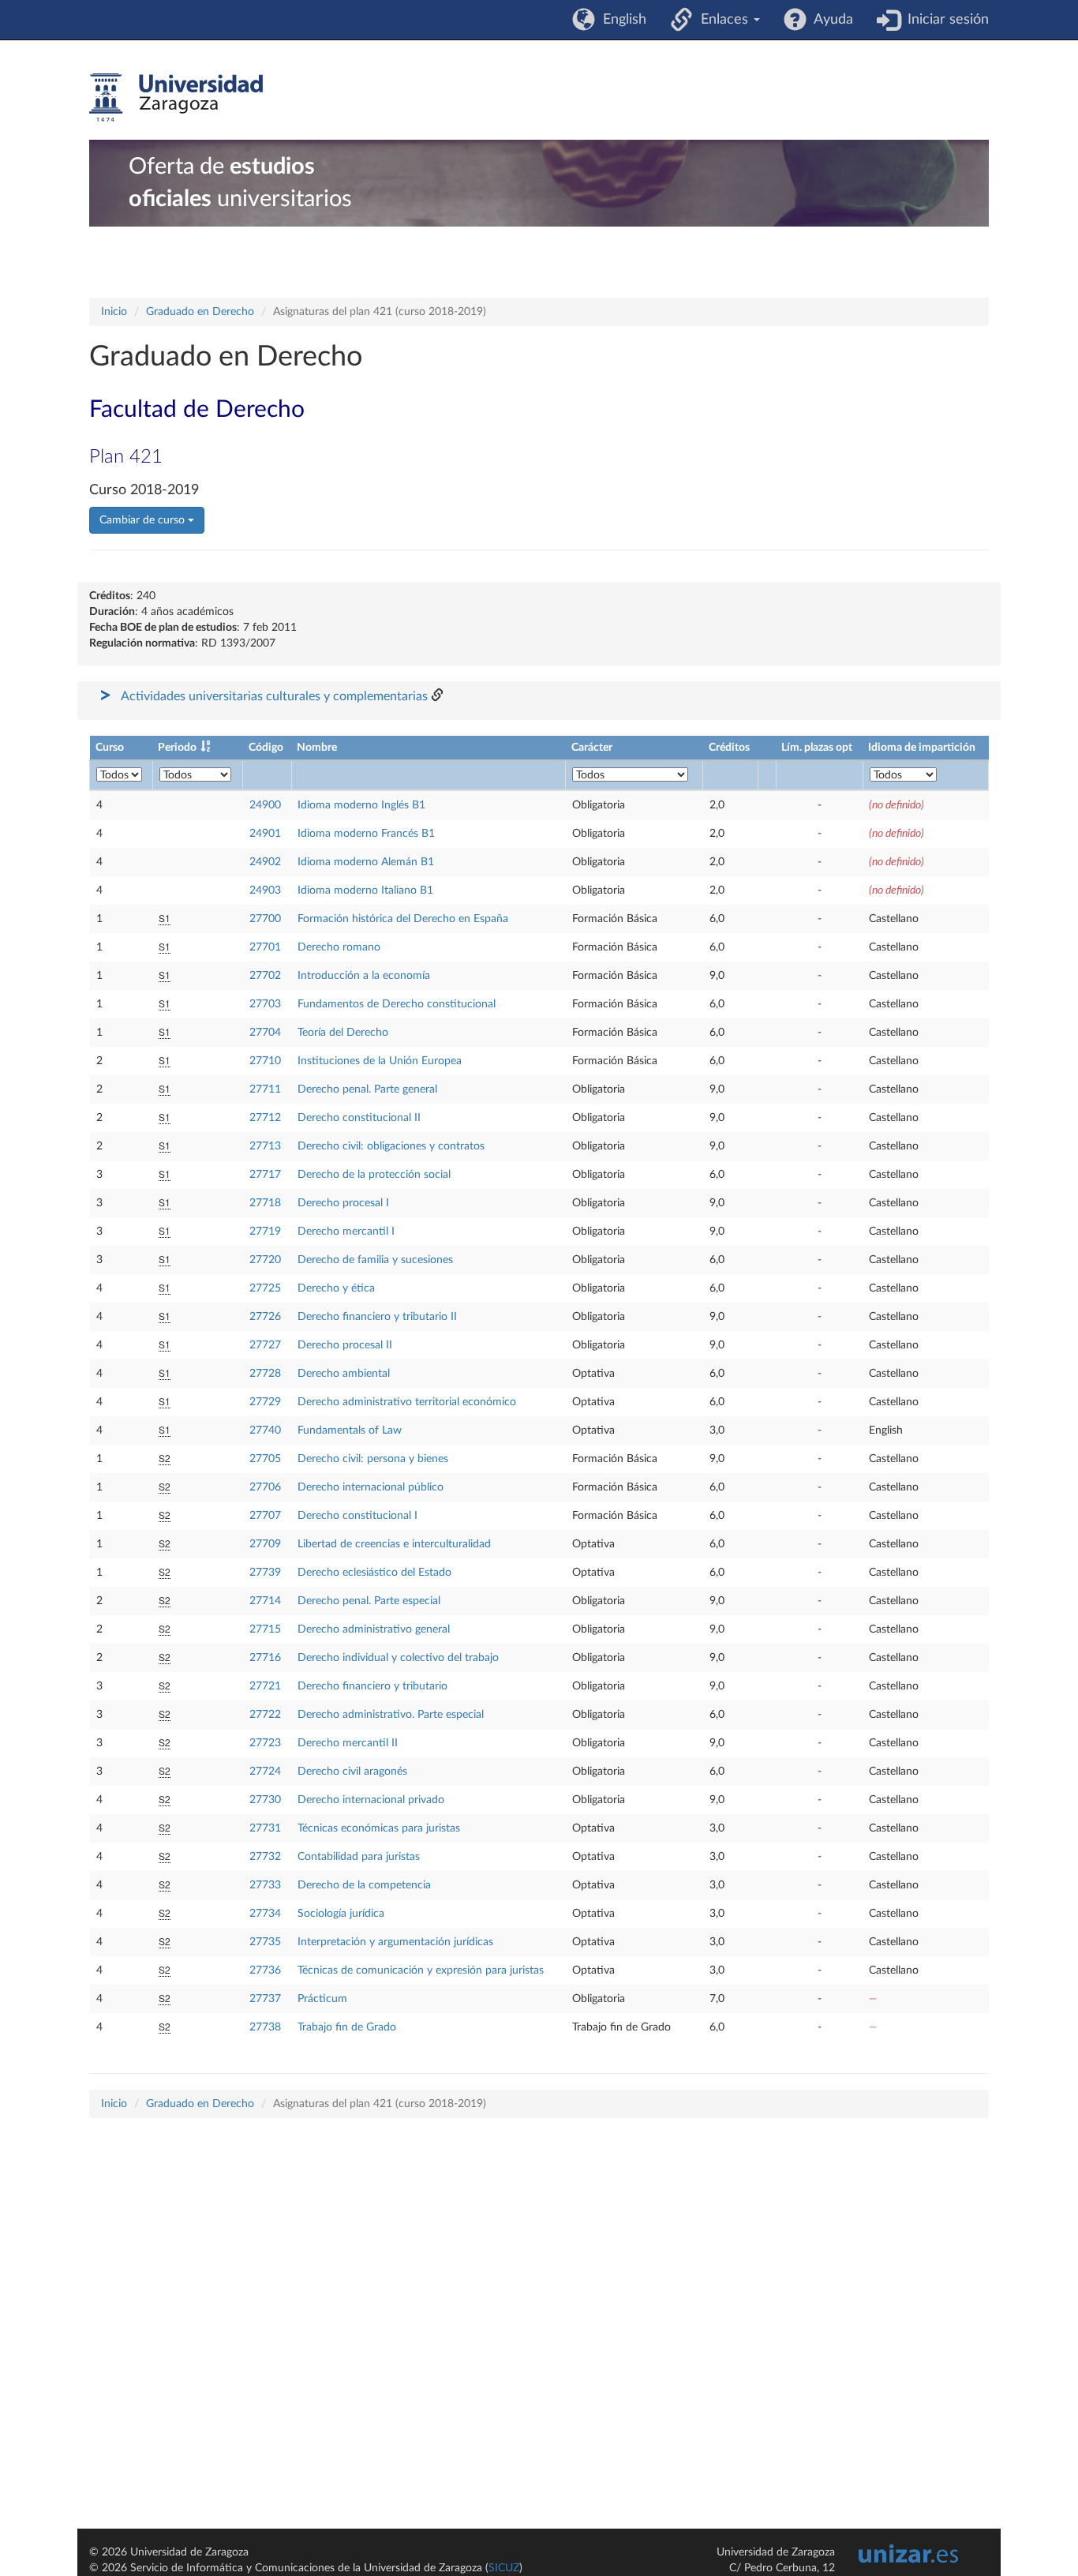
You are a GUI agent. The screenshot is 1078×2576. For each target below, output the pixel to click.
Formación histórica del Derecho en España (403, 919)
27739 (265, 1573)
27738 (265, 2027)
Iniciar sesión (944, 20)
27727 (265, 1345)
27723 (265, 1743)
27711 (265, 1089)
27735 (265, 1942)
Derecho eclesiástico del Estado (374, 1573)
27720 (265, 1260)
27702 (265, 976)
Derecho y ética (336, 1288)
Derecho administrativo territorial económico (407, 1402)
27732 (265, 1857)
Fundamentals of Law (350, 1430)
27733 (265, 1885)
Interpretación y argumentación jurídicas (395, 1942)
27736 (265, 1970)
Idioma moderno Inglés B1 (361, 805)
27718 (265, 1203)
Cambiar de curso (144, 520)
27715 (265, 1629)
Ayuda (830, 20)
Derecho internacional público (371, 1487)
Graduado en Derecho (200, 312)
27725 (265, 1288)
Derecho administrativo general (374, 1629)
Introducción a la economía (364, 976)
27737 (265, 1999)
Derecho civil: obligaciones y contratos (391, 1146)
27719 (265, 1232)
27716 (265, 1658)
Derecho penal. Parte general (367, 1089)
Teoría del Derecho (343, 1033)
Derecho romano (339, 947)
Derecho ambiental (344, 1374)
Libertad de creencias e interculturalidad (394, 1544)
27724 (265, 1772)
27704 (265, 1033)
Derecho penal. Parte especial (369, 1601)
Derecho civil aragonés (352, 1772)
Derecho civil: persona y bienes (373, 1459)
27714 (265, 1601)
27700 (265, 919)
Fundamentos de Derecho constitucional (397, 1004)
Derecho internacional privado (371, 1800)
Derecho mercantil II (348, 1743)
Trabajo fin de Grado (347, 2027)
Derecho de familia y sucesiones (375, 1260)
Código (266, 748)
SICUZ (504, 2568)
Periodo (177, 748)
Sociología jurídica (341, 1914)
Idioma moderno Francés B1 (366, 834)
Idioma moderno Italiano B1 (365, 891)
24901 (265, 834)
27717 (265, 1175)
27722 (265, 1715)
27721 (265, 1686)
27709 (265, 1544)
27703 (265, 1004)
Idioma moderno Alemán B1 (366, 862)
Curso (110, 748)
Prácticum (322, 1999)
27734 (265, 1914)
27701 (265, 947)
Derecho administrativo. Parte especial (391, 1715)
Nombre (317, 748)
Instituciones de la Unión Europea (380, 1061)
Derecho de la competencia (364, 1885)
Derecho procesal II (345, 1345)
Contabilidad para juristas (359, 1857)
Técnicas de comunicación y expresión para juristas (421, 1970)
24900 (265, 805)
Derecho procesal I (343, 1203)
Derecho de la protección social (374, 1175)
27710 (265, 1061)
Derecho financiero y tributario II (377, 1317)
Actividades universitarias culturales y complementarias (274, 696)
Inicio (114, 312)
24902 (265, 862)
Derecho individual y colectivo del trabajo (398, 1658)
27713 (265, 1146)
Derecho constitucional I (357, 1516)
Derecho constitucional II (359, 1118)
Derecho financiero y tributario (372, 1686)
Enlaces (722, 20)
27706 (265, 1487)
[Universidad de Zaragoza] (176, 98)
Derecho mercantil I (346, 1232)
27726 (265, 1317)
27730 (265, 1800)
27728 (265, 1374)
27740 (265, 1430)
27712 (265, 1118)
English (621, 20)
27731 (265, 1828)
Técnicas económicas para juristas (379, 1828)
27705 (265, 1459)
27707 (265, 1516)
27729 (265, 1402)
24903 (265, 891)
